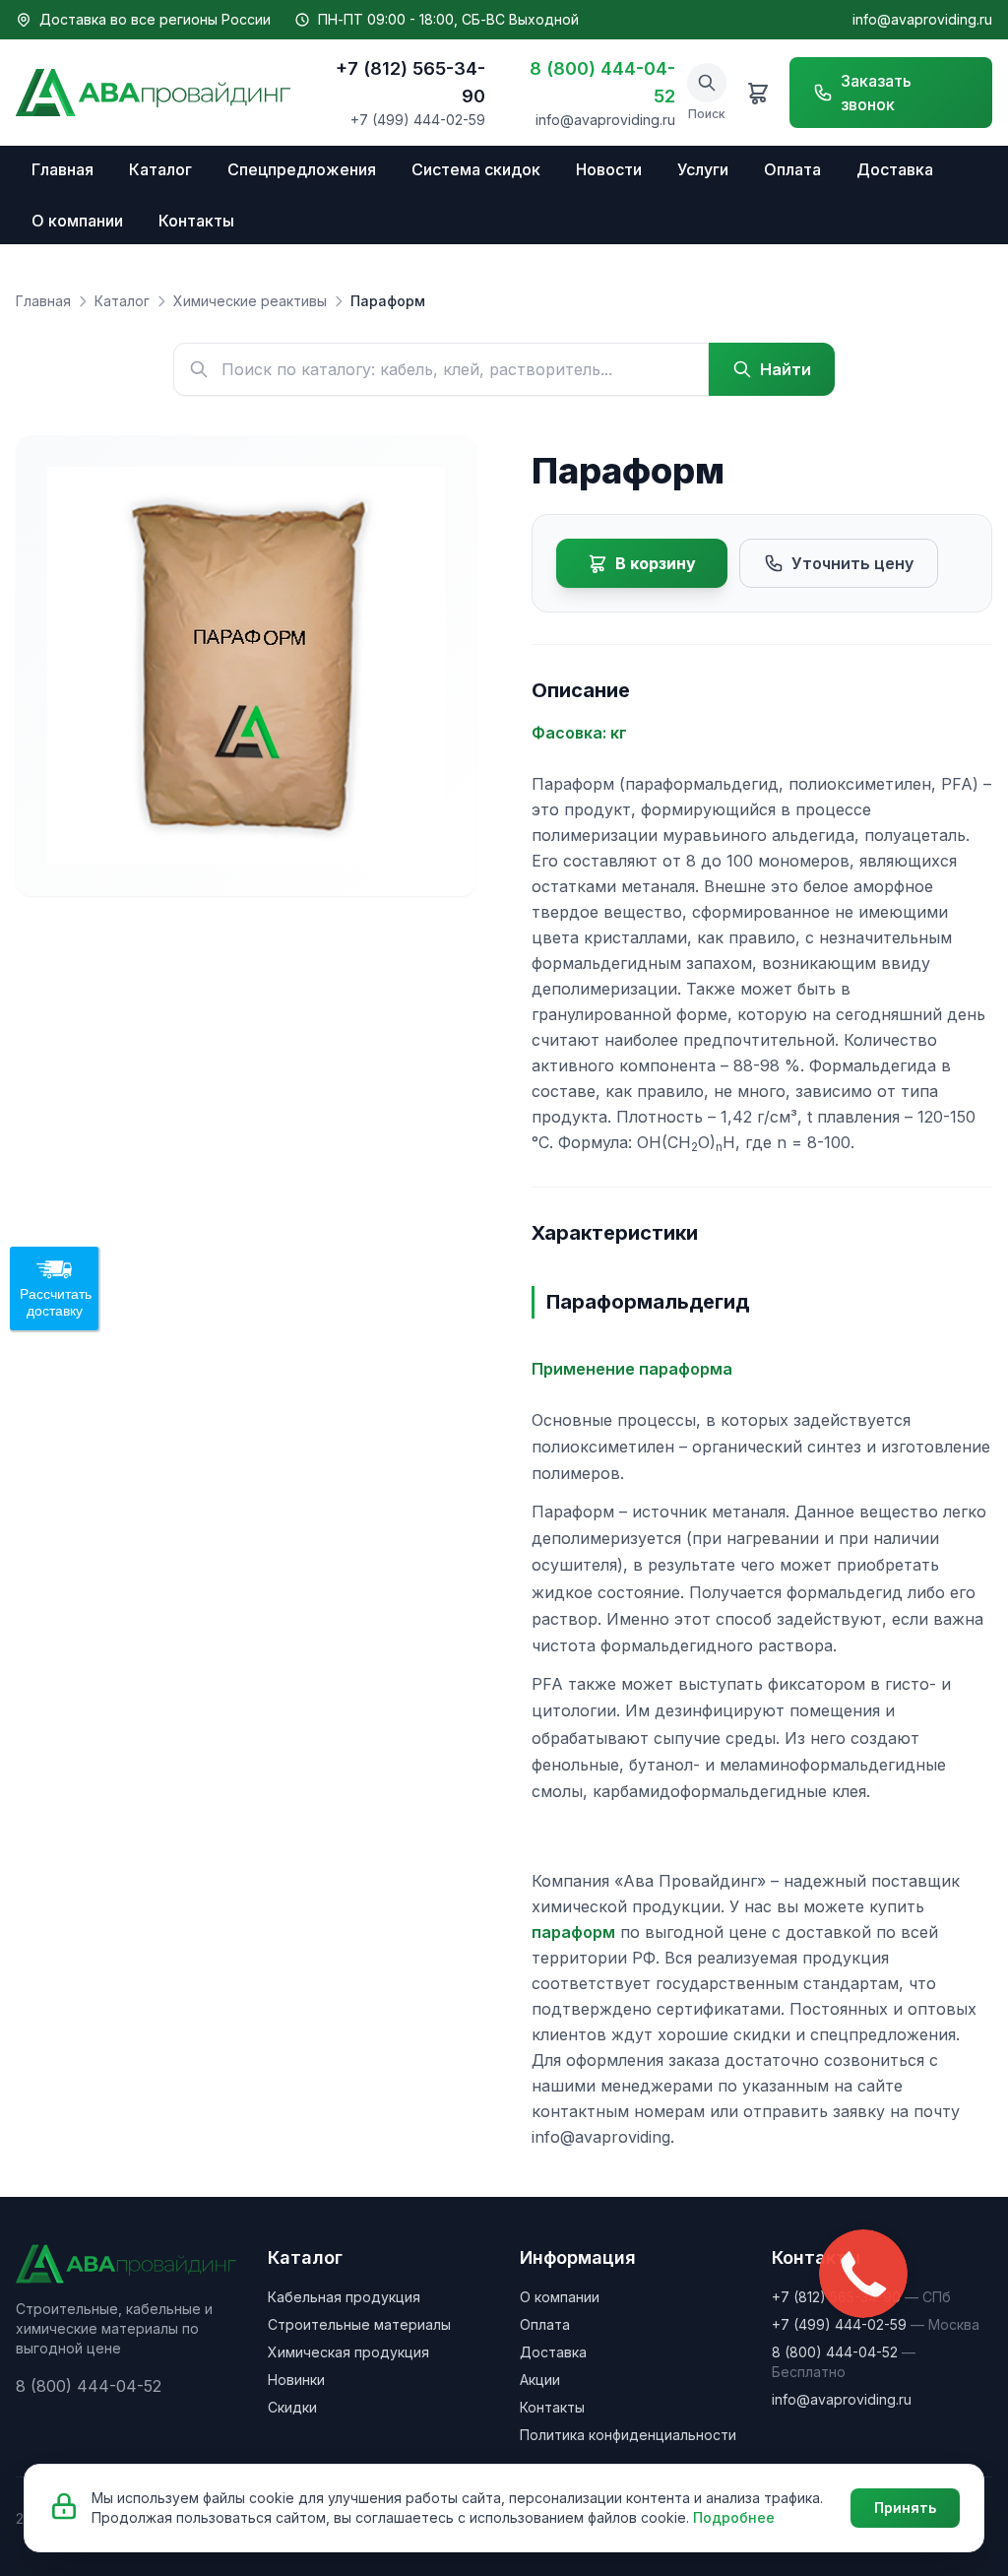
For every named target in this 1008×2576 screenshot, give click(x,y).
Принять (905, 2508)
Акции (540, 2380)
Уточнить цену (852, 563)
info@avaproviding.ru (922, 19)
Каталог (160, 169)
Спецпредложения (302, 169)
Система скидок (476, 169)
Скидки (292, 2407)
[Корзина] (758, 93)
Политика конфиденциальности (628, 2435)
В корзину (656, 563)
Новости (609, 169)
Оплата (792, 169)
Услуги (703, 169)
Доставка (895, 169)
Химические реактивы (250, 301)
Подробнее (734, 2517)
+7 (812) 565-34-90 (410, 82)
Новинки (296, 2380)
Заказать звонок (876, 93)
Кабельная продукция (344, 2297)
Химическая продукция (348, 2352)
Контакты (196, 221)
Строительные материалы (359, 2324)
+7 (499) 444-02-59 (418, 120)
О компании (77, 221)
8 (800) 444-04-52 (602, 82)
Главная (63, 169)
